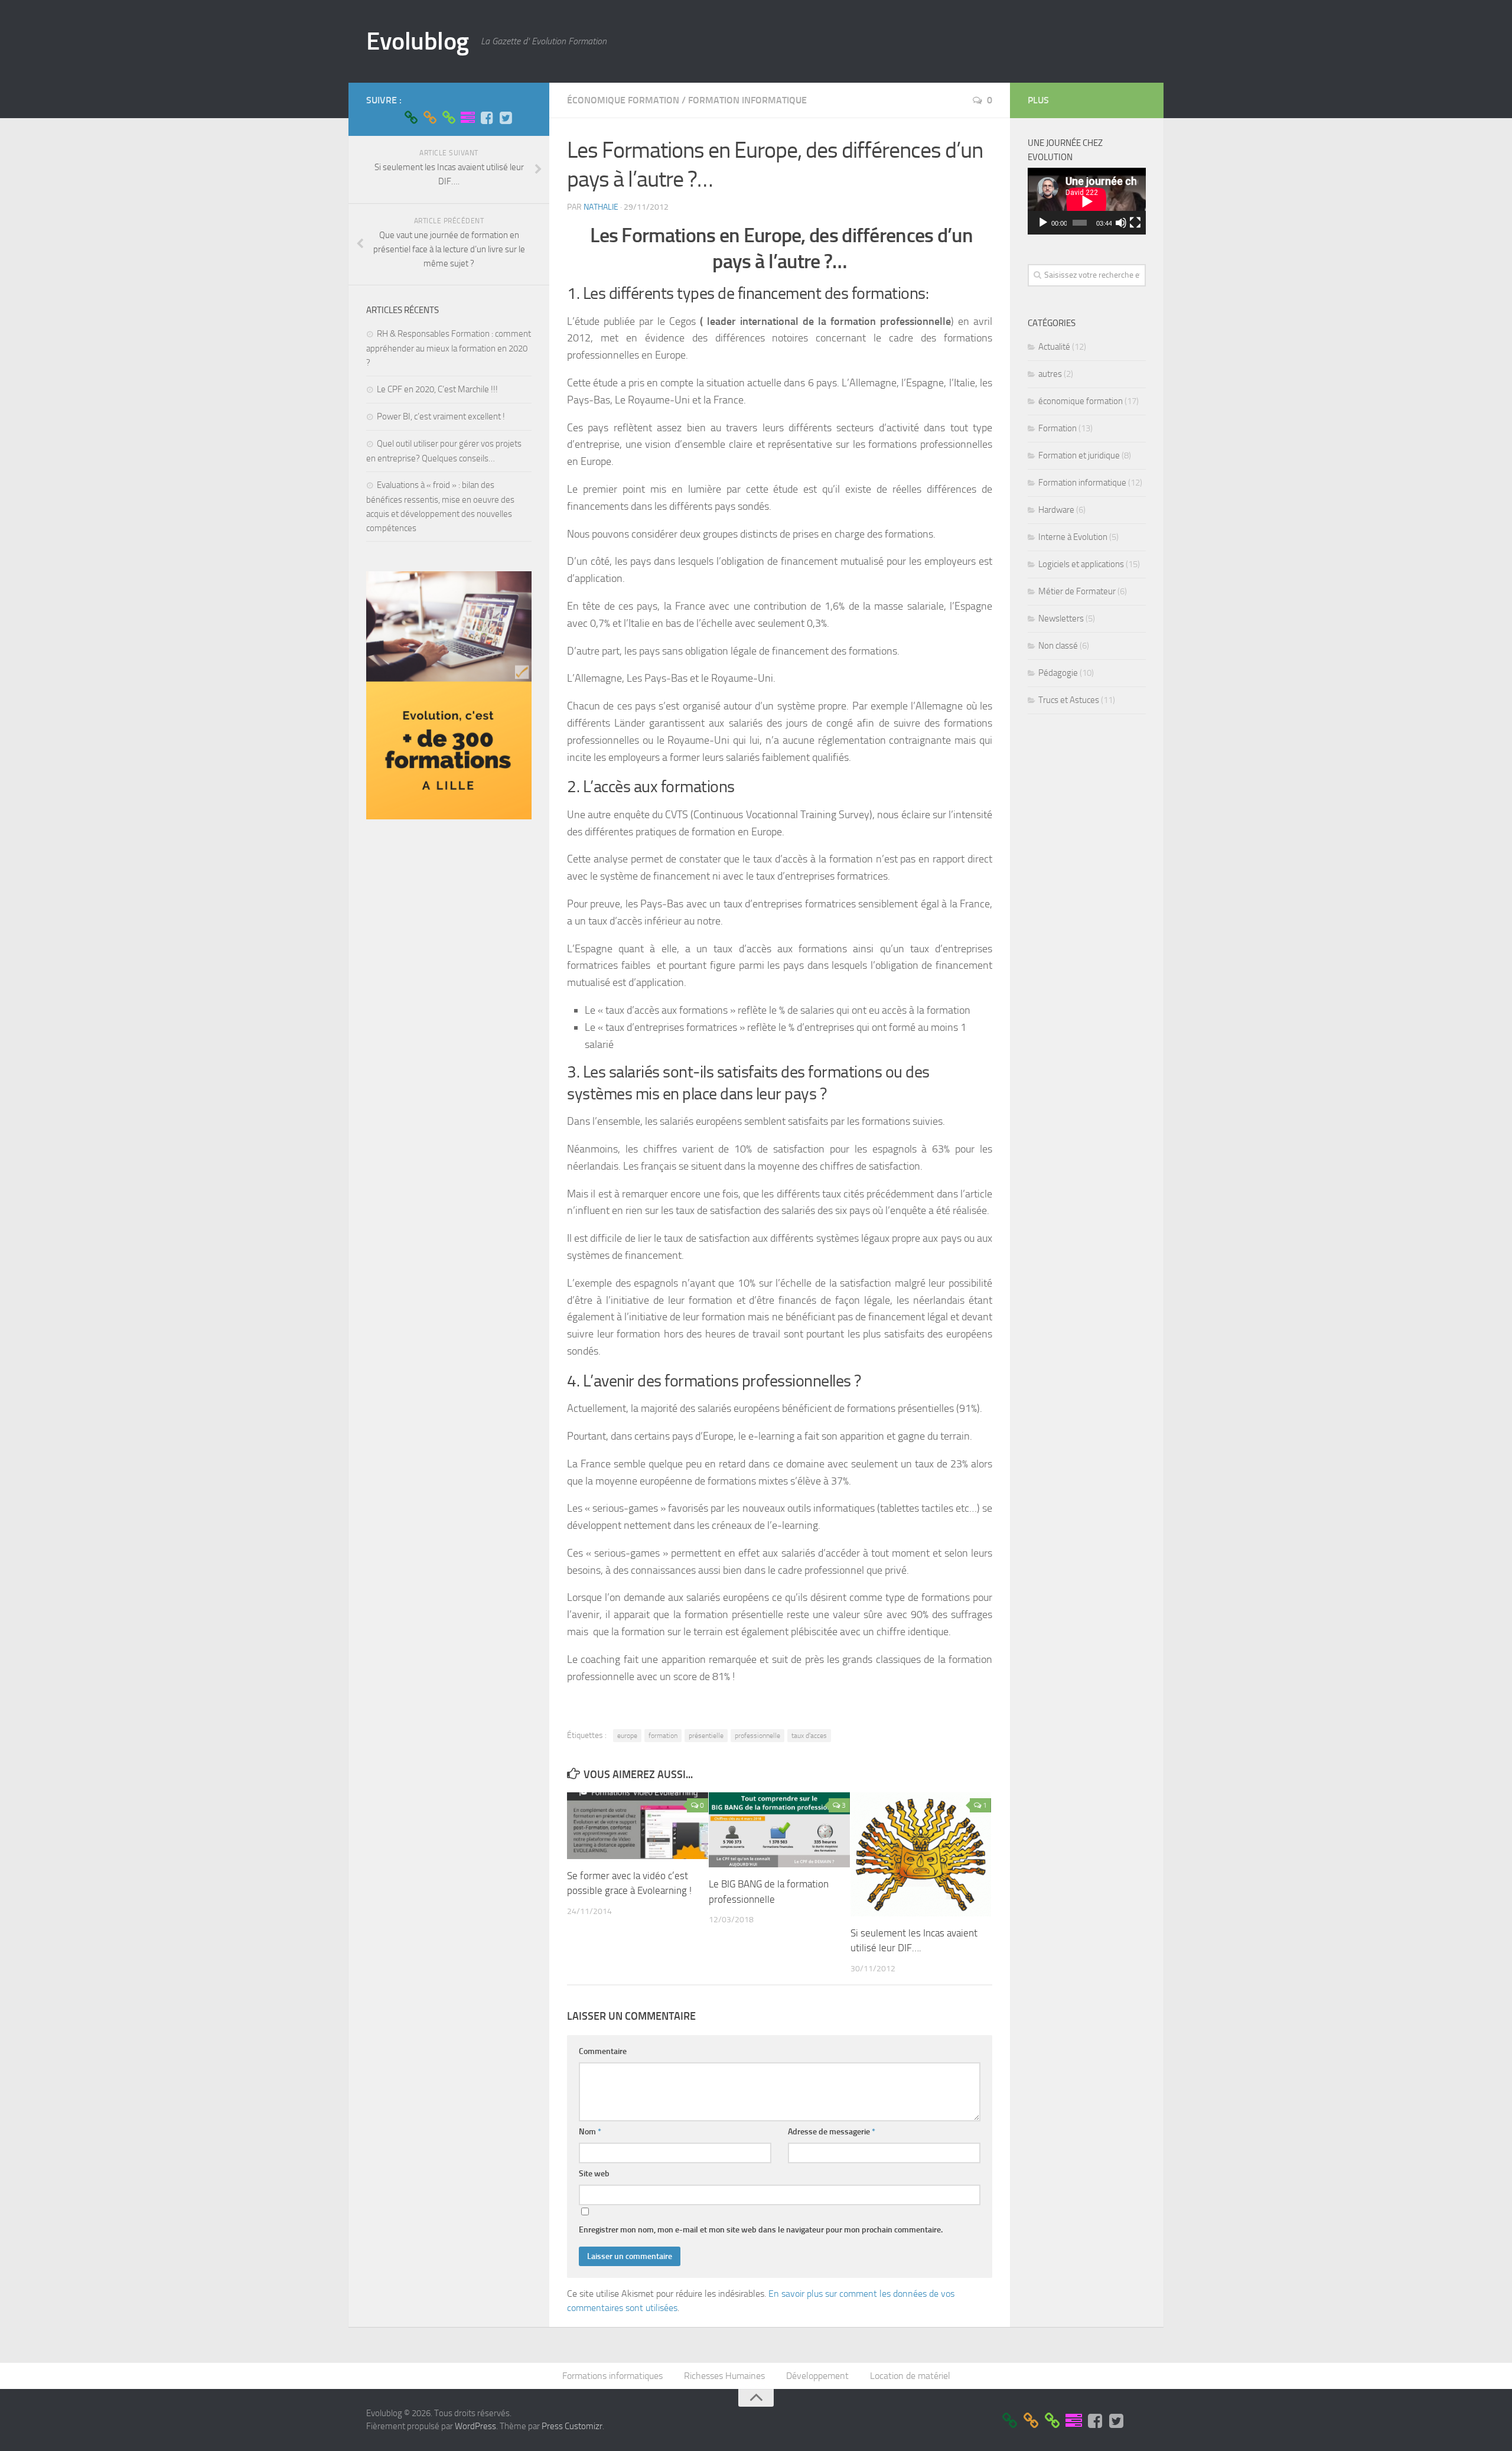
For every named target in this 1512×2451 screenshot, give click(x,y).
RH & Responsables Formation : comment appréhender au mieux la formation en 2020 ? (449, 348)
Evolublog (418, 41)
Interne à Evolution (1073, 537)
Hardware (1056, 510)
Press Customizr (572, 2426)
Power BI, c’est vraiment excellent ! (441, 416)
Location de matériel (910, 2376)
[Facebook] (487, 118)
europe (627, 1736)
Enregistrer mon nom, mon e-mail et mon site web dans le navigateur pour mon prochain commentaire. (761, 2230)
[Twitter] (506, 118)
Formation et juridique (1079, 455)
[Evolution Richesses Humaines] (430, 118)
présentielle (706, 1736)
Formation (1058, 428)
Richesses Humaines (724, 2376)
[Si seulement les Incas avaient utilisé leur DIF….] (921, 1854)
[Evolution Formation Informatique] (411, 118)
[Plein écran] (1135, 223)
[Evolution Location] (449, 118)
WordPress (475, 2426)
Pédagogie (1058, 673)
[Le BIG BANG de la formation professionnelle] (779, 1830)
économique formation (623, 100)
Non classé (1058, 646)
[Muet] (1121, 223)
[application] (1087, 201)
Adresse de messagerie (832, 2132)
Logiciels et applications (1081, 564)
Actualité (1054, 347)
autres (1050, 374)
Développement (817, 2376)
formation (663, 1736)
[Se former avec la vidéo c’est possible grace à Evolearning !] (638, 1825)
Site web (594, 2174)
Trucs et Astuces (1069, 700)
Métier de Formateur (1077, 591)
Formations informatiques (612, 2376)
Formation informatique (747, 100)
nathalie (601, 207)
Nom (590, 2132)
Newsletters (1061, 619)
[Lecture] (1043, 223)
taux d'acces (809, 1736)
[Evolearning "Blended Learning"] (468, 118)
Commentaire (603, 2051)
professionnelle (757, 1736)
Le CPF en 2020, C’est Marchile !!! (437, 389)
